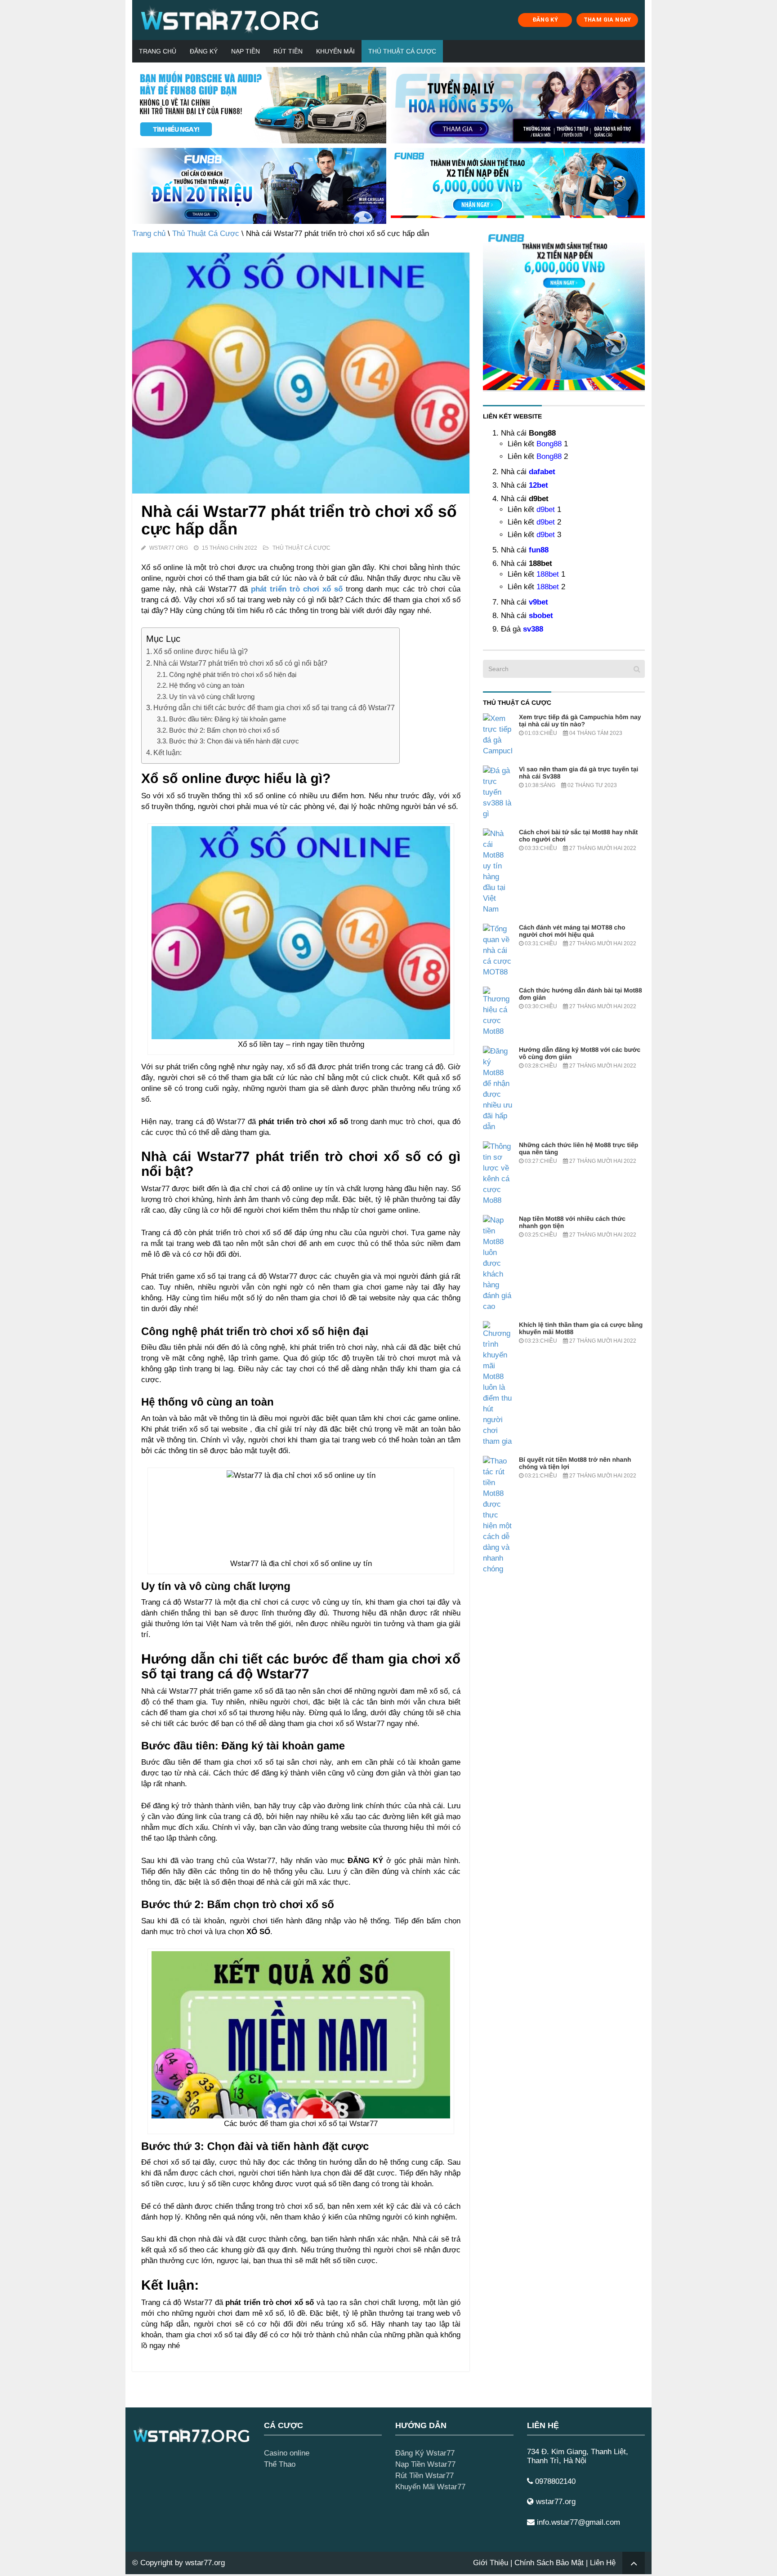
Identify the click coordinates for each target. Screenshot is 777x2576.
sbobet (541, 616)
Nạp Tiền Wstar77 (425, 2464)
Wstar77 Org (169, 548)
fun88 (539, 550)
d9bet (546, 509)
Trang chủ (158, 51)
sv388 (533, 629)
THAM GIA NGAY (607, 20)
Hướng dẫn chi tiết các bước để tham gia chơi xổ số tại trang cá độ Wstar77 (274, 707)
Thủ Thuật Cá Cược (402, 51)
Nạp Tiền (246, 51)
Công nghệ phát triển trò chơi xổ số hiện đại (233, 674)
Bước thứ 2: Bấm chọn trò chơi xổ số (224, 730)
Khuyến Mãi (335, 51)
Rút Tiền (288, 51)
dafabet (542, 472)
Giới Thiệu (491, 2563)
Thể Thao (280, 2464)
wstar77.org (205, 2563)
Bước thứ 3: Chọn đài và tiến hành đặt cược (234, 741)
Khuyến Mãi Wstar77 (430, 2487)
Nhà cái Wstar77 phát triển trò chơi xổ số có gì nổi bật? (240, 663)
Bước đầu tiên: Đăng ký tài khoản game (228, 719)
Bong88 (549, 444)
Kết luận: (167, 752)
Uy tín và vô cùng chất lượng (212, 696)
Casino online (287, 2453)
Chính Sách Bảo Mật (549, 2563)
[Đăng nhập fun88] (518, 186)
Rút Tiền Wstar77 (424, 2476)
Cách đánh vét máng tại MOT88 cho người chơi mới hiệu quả (572, 931)
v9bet (538, 602)
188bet (548, 574)
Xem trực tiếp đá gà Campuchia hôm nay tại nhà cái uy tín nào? (580, 721)
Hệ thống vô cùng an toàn (207, 685)
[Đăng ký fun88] (564, 309)
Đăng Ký (204, 51)
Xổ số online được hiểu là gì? (201, 651)
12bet (538, 485)
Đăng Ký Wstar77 (425, 2453)
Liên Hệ (603, 2563)
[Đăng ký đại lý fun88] (259, 105)
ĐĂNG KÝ (545, 20)
